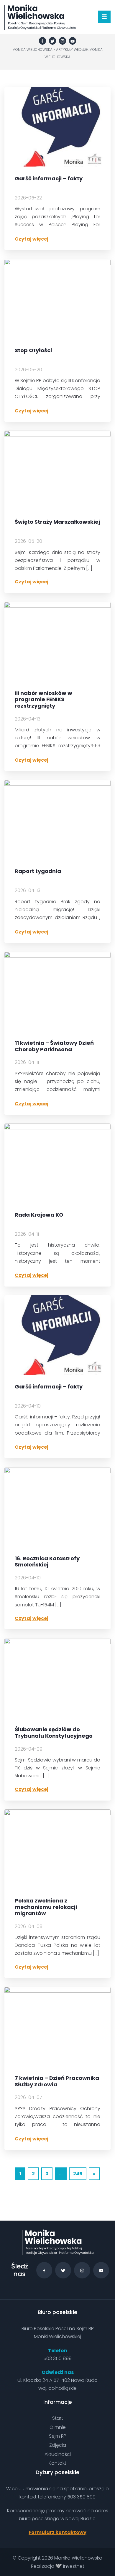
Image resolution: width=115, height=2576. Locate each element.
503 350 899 (57, 2358)
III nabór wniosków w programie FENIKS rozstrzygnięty (43, 700)
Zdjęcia (58, 2445)
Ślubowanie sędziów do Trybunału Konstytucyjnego (54, 1733)
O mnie (58, 2427)
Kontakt (57, 2463)
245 (78, 2174)
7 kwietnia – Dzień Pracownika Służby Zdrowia (57, 2081)
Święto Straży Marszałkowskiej (57, 522)
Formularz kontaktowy (57, 2532)
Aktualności (58, 2454)
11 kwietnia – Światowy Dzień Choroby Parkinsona (54, 1046)
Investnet (73, 2566)
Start (58, 2418)
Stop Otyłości (33, 351)
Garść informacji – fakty (49, 179)
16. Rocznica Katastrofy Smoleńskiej (47, 1562)
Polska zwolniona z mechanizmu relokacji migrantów (46, 1907)
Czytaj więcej (32, 239)
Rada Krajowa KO (39, 1215)
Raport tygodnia (38, 871)
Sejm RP (58, 2436)
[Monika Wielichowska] (40, 17)
